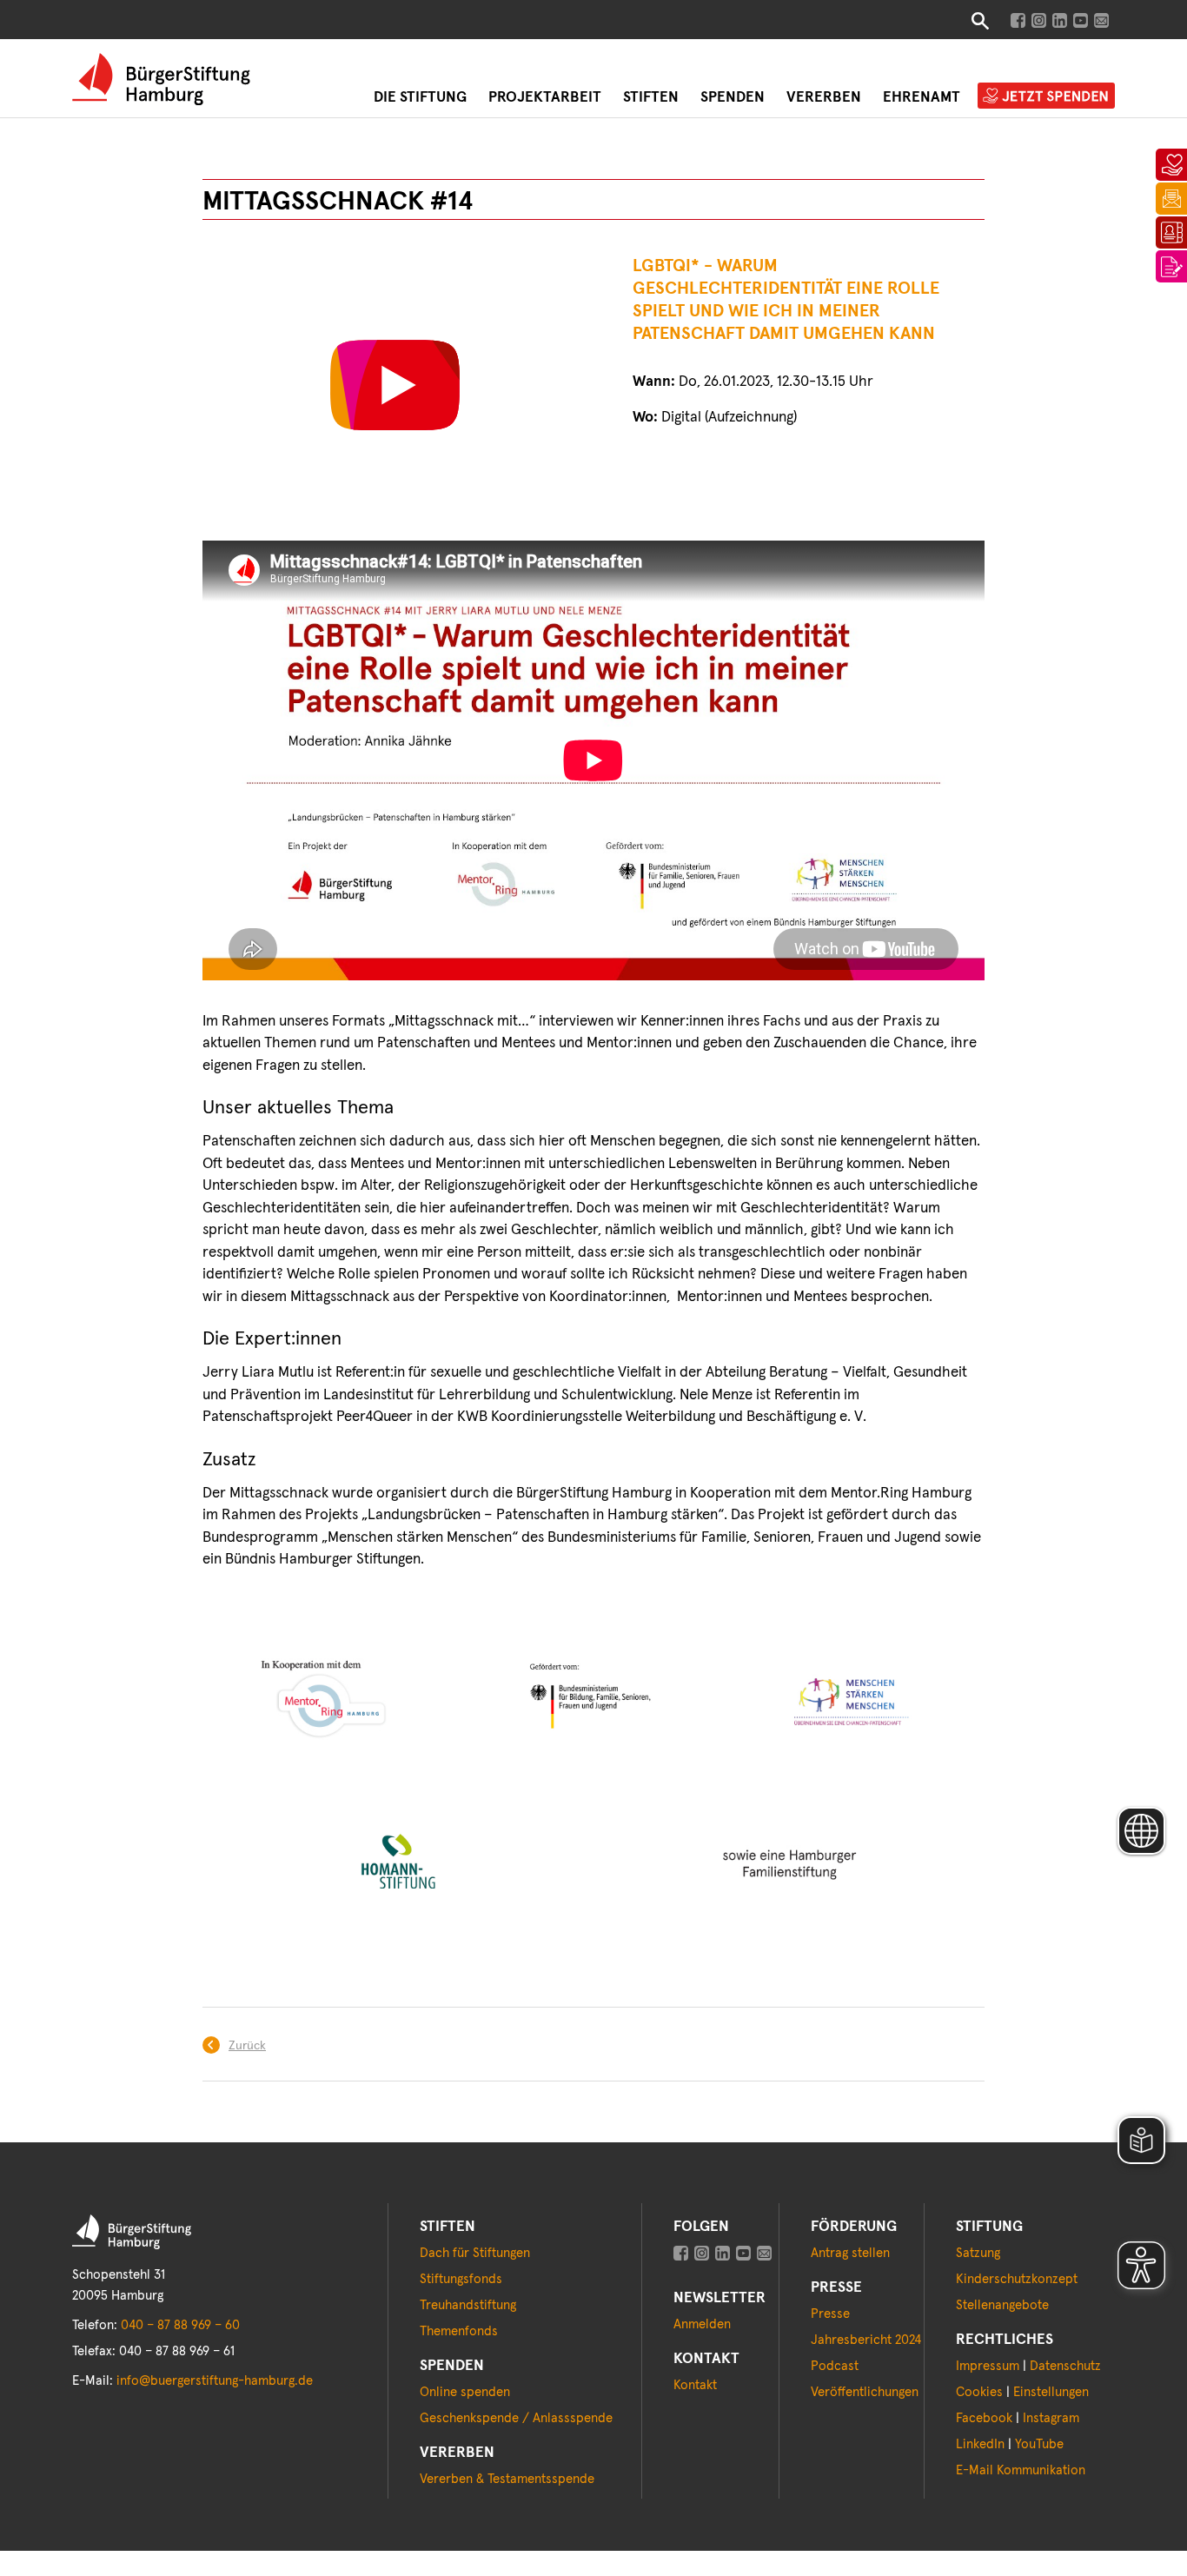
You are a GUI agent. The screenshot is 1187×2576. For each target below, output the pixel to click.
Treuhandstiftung (468, 2305)
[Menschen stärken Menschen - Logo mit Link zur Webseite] (848, 1706)
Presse (830, 2314)
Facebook (984, 2418)
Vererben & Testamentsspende (507, 2479)
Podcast (835, 2366)
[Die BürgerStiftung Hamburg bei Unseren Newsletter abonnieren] (764, 2253)
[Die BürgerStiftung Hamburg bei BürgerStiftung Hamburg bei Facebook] (681, 2253)
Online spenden (465, 2392)
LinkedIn (980, 2444)
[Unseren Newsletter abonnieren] (1101, 20)
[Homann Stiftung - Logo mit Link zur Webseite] (398, 1867)
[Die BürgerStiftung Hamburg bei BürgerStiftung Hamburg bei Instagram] (702, 2253)
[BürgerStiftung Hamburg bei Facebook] (1018, 20)
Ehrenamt (922, 98)
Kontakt (695, 2385)
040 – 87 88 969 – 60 (180, 2325)
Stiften (651, 98)
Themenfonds (459, 2331)
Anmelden (702, 2324)
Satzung (978, 2253)
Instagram (1051, 2418)
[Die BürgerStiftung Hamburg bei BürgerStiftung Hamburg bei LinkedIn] (723, 2253)
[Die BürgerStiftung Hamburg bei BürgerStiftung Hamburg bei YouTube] (743, 2253)
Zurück (247, 2046)
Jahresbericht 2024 (866, 2340)
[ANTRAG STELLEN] (1171, 261)
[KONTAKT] (1171, 227)
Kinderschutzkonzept (1017, 2279)
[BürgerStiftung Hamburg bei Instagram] (1039, 20)
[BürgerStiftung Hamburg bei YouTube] (1081, 20)
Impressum (988, 2366)
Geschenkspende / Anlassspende (516, 2418)
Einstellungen (1051, 2392)
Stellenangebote (1002, 2305)
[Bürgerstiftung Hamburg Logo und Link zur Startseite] (161, 79)
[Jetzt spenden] (1171, 159)
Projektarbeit (545, 98)
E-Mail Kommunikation (1021, 2470)
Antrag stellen (850, 2253)
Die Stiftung (420, 98)
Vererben (824, 98)
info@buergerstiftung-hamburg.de (215, 2381)
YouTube (1039, 2444)
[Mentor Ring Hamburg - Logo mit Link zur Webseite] (332, 1706)
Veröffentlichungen (865, 2392)
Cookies (979, 2392)
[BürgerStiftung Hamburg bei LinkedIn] (1060, 20)
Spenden (733, 98)
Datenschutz (1065, 2366)
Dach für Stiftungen (475, 2253)
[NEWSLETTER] (1171, 193)
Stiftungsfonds (461, 2279)
